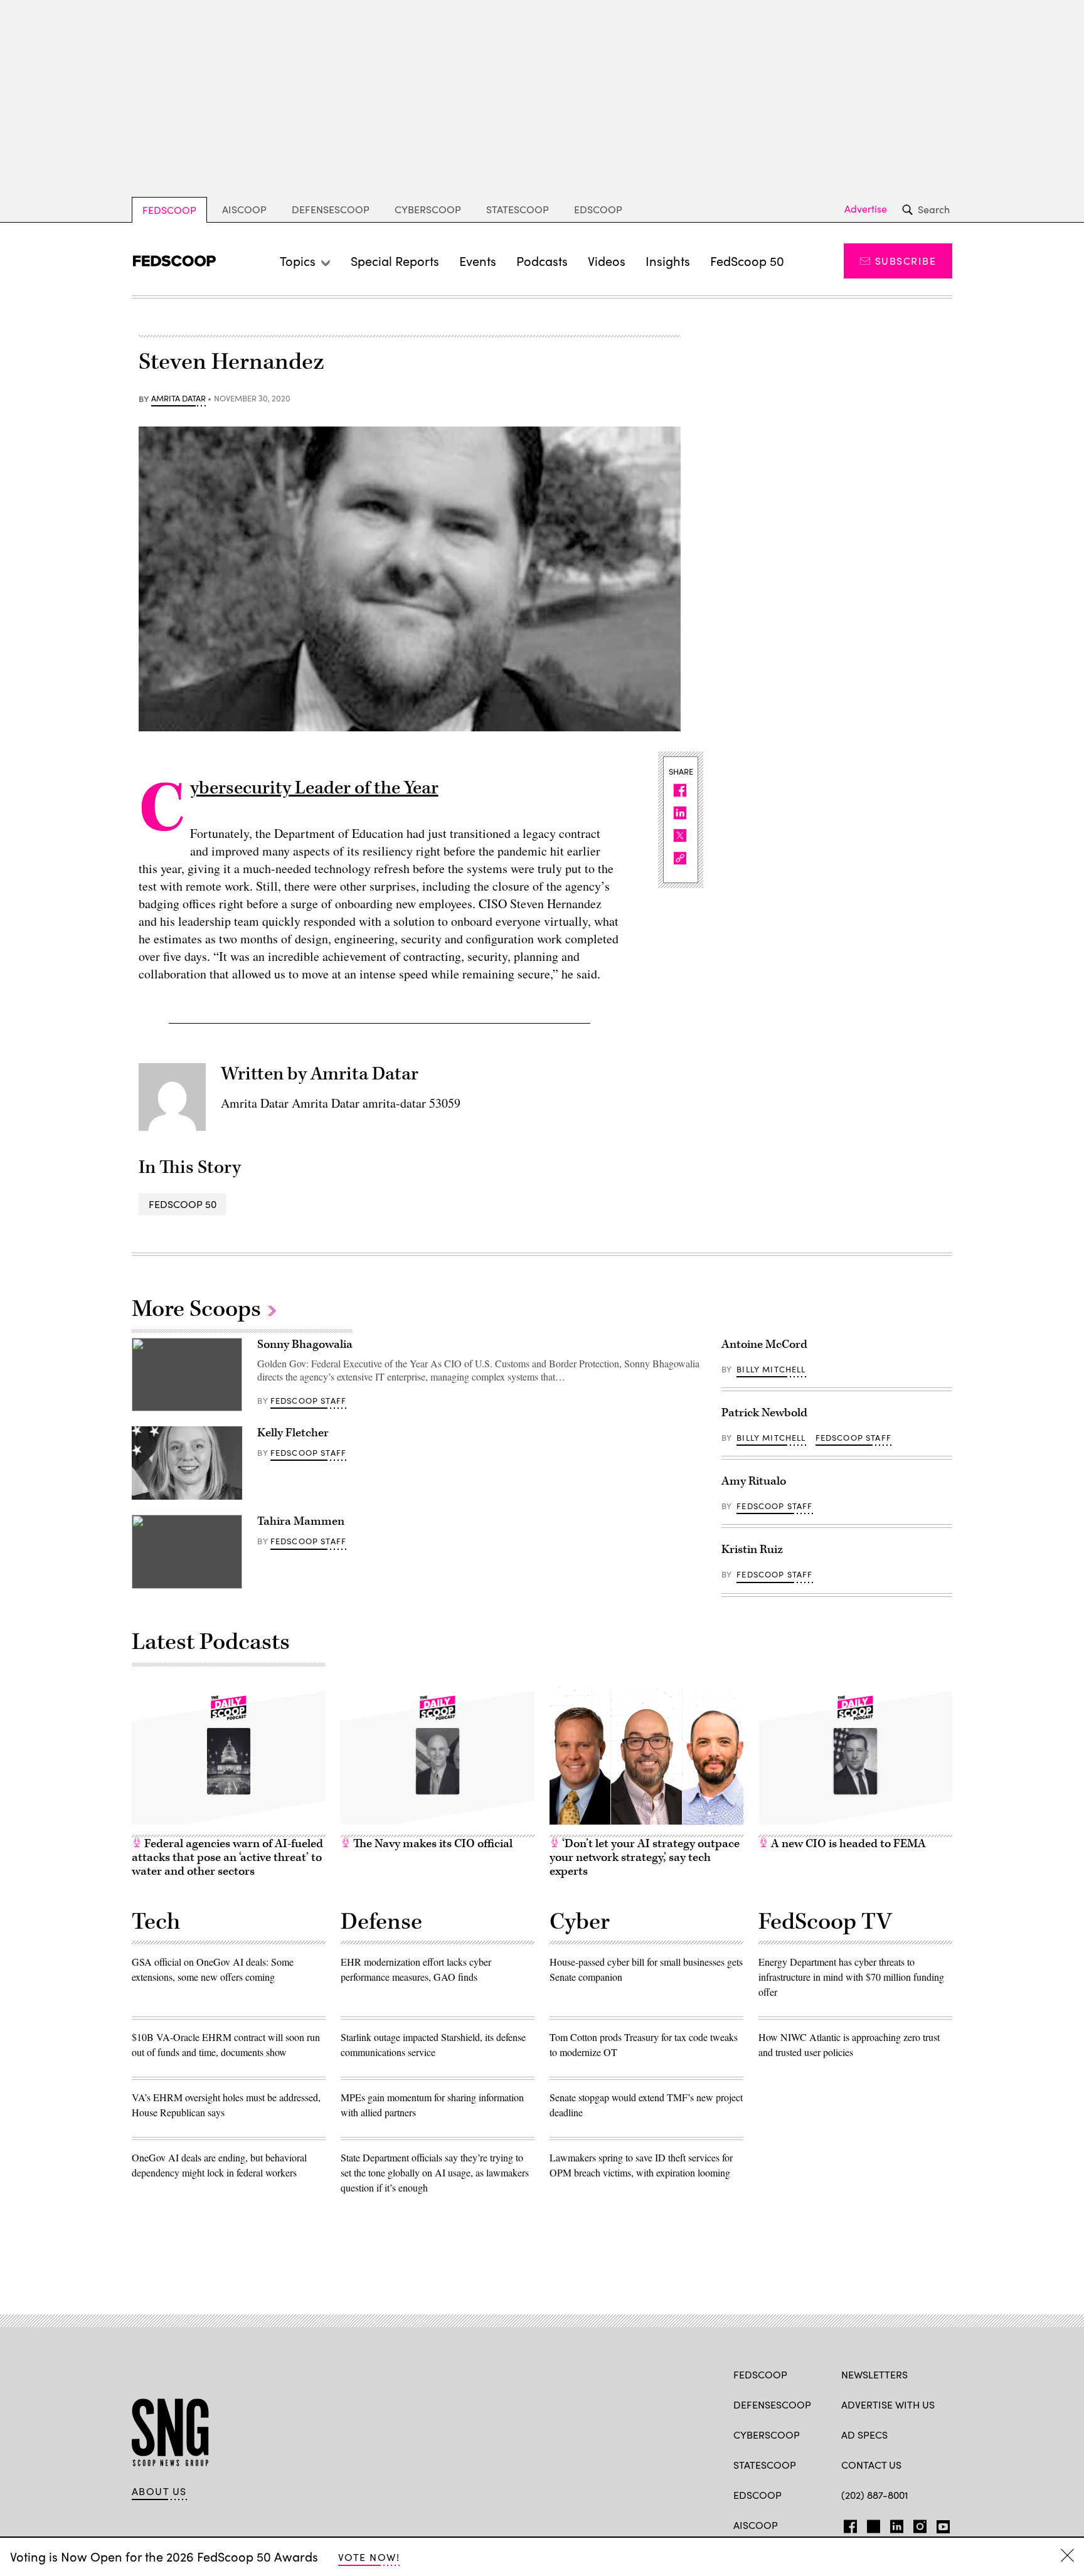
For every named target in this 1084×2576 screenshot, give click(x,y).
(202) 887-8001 (875, 2495)
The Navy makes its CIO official (432, 1844)
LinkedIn (897, 2524)
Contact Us (871, 2465)
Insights (668, 261)
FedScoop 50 (747, 261)
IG (916, 2524)
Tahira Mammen (301, 1521)
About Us (159, 2491)
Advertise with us (888, 2404)
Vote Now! (369, 2557)
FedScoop (169, 210)
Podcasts (542, 261)
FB (847, 2524)
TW (872, 2524)
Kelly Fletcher (293, 1433)
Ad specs (864, 2435)
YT (940, 2524)
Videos (607, 261)
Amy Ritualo (754, 1481)
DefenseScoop (331, 209)
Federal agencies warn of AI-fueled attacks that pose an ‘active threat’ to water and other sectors (227, 1858)
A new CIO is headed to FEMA (847, 1844)
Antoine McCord (764, 1344)
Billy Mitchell (771, 1369)
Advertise (866, 209)
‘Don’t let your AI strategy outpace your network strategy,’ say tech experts (645, 1858)
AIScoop (244, 209)
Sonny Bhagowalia (305, 1344)
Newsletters (874, 2374)
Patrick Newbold (764, 1413)
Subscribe (906, 261)
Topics (298, 261)
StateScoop (518, 209)
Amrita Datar (178, 399)
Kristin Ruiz (752, 1550)
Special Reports (395, 261)
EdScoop (598, 209)
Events (478, 261)
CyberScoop (428, 209)
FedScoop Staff (308, 1401)
